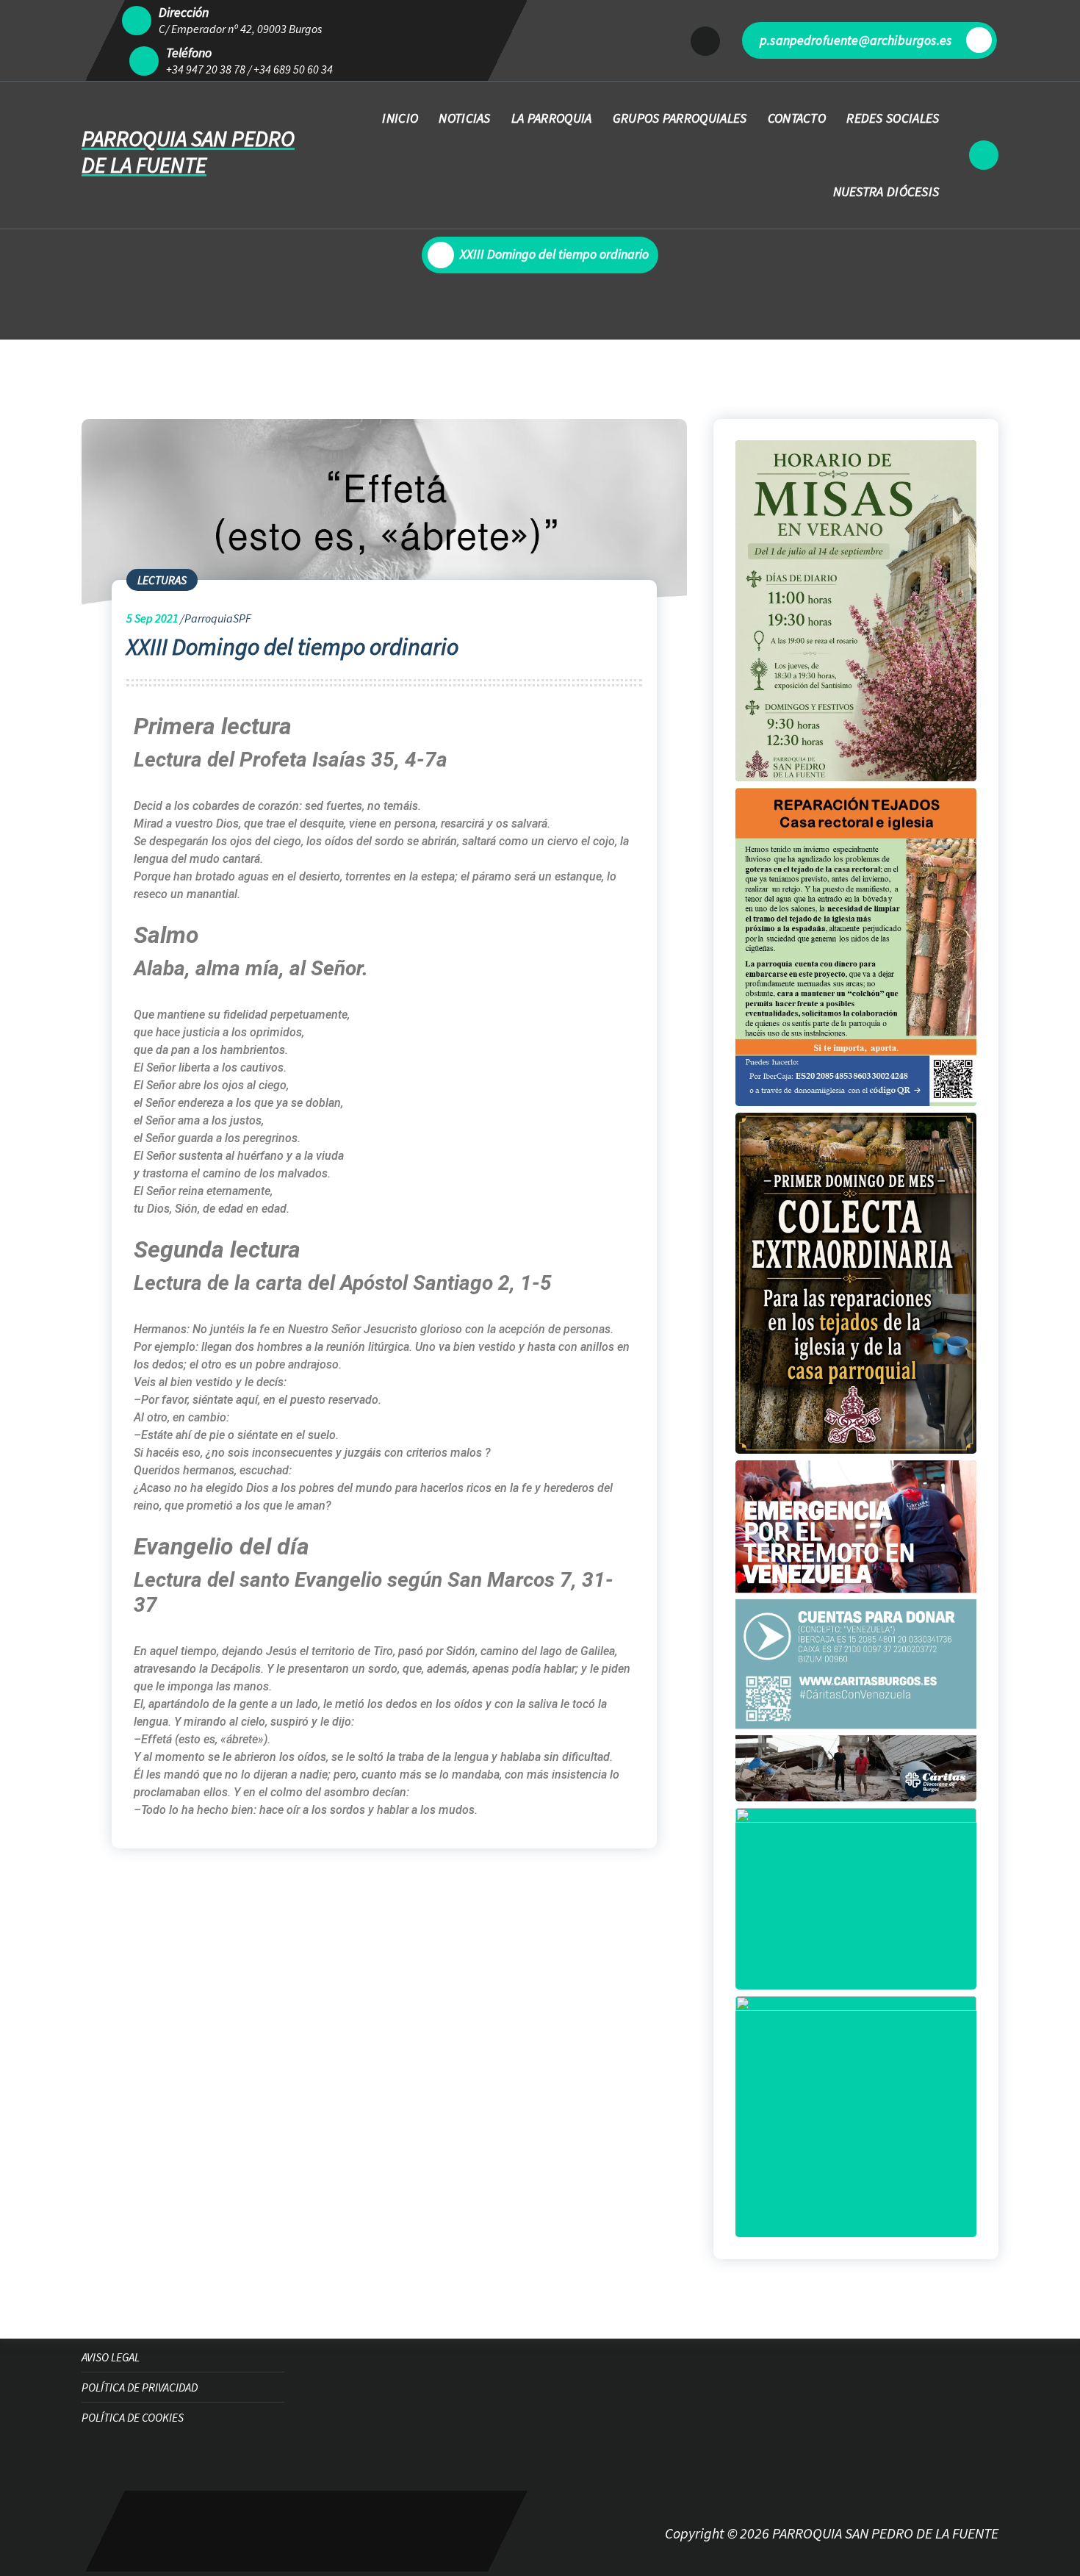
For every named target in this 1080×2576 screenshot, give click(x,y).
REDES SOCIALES (893, 118)
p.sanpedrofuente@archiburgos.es (856, 40)
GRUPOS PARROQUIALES (680, 118)
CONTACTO (797, 118)
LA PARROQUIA (552, 118)
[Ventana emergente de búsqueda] (984, 155)
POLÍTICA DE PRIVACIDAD (140, 2387)
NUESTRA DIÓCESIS (886, 191)
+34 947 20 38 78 (206, 69)
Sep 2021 (152, 618)
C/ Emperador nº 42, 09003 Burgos (240, 29)
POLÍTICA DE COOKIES (133, 2417)
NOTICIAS (464, 118)
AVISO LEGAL (111, 2357)
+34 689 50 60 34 (293, 69)
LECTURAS (162, 580)
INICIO (400, 118)
